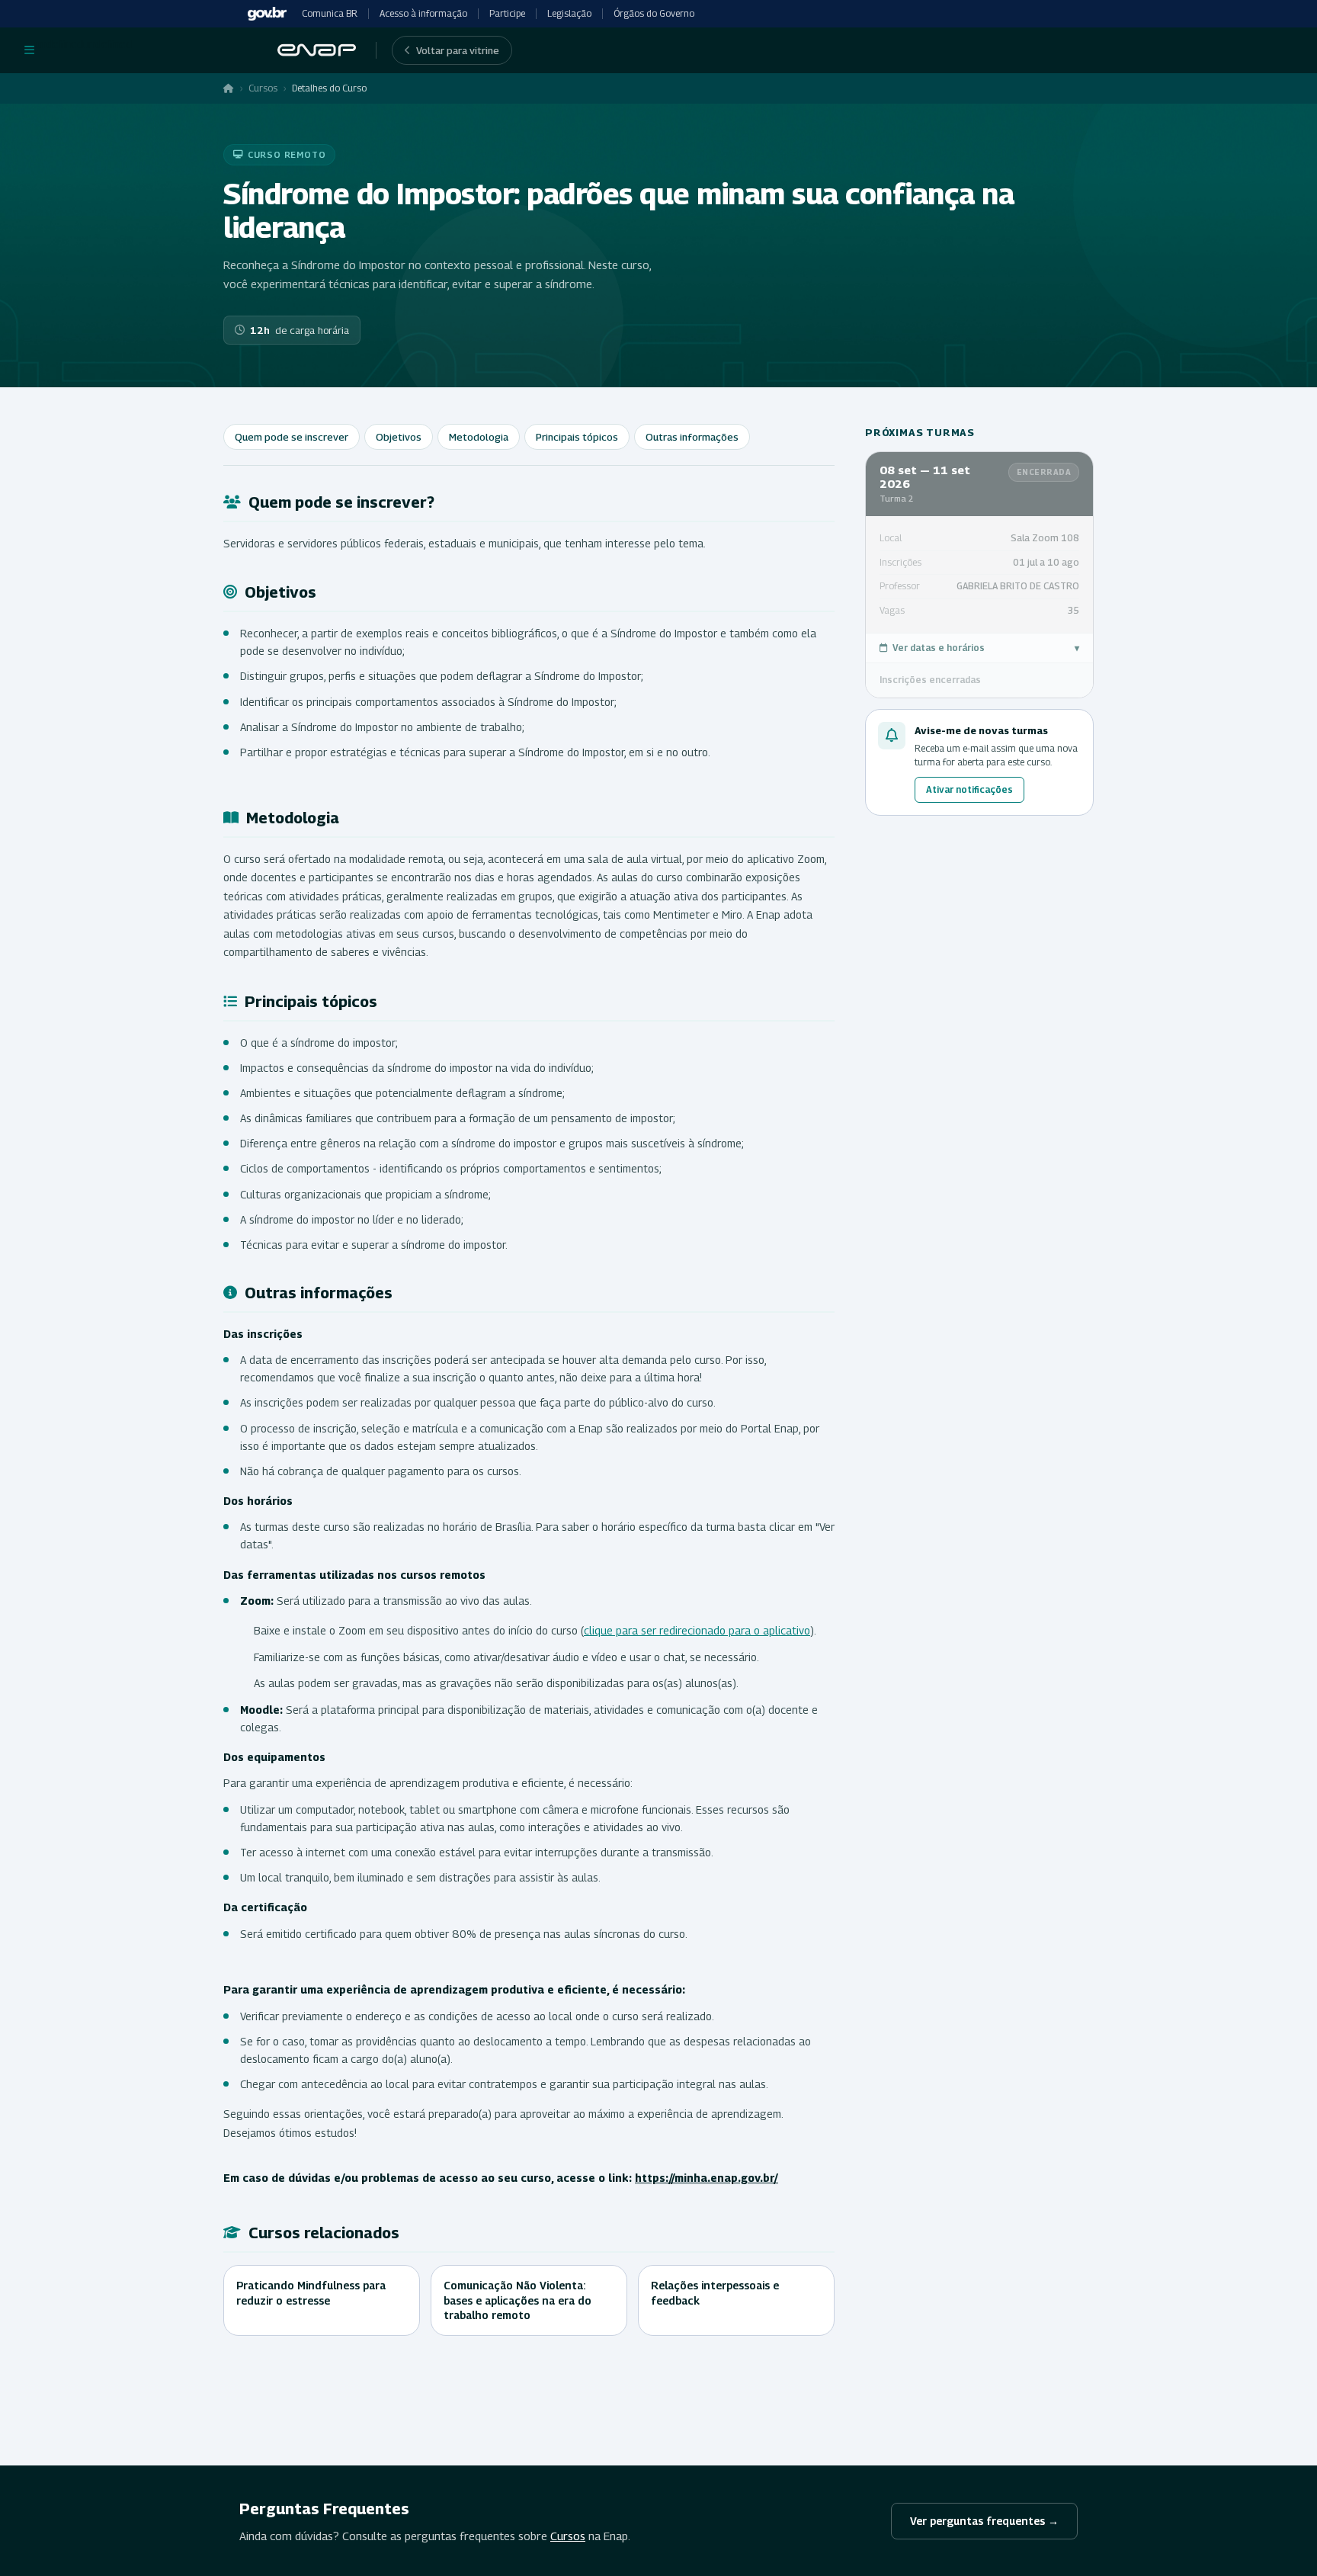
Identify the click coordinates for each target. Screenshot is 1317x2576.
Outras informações (692, 437)
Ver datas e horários (986, 648)
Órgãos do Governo (654, 13)
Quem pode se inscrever (292, 437)
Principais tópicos (577, 437)
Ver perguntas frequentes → (984, 2521)
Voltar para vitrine (458, 50)
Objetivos (399, 437)
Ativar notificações (969, 789)
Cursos (263, 88)
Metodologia (479, 437)
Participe (507, 13)
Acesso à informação (423, 13)
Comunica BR (330, 13)
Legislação (569, 13)
